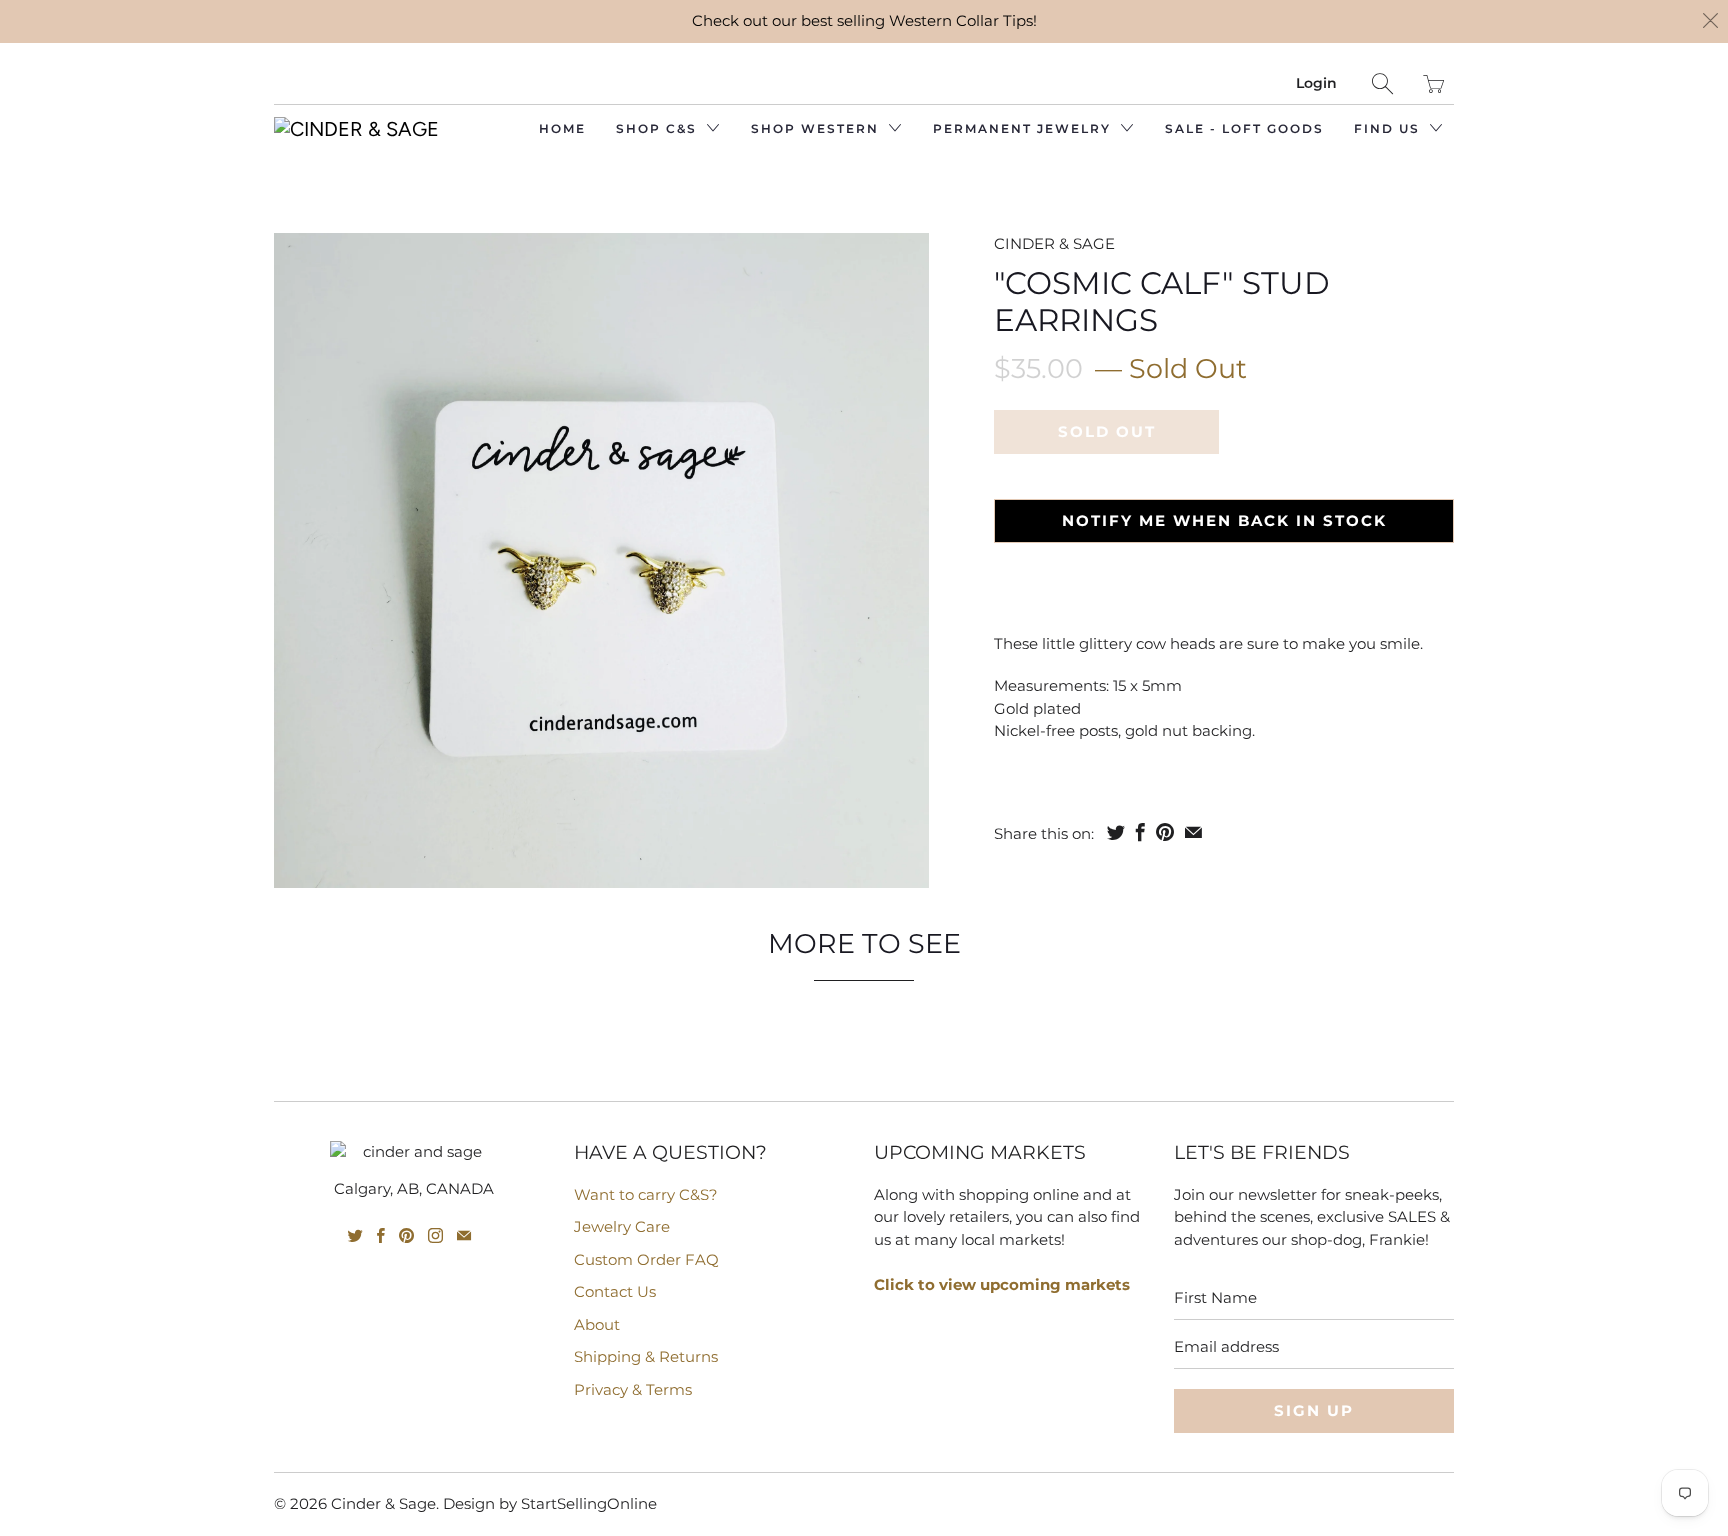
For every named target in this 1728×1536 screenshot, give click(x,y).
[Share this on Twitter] (1116, 832)
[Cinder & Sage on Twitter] (355, 1235)
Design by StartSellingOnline (550, 1503)
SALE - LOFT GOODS (1244, 128)
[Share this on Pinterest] (1165, 832)
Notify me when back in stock (1224, 520)
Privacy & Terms (633, 1389)
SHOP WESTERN (817, 128)
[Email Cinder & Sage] (464, 1235)
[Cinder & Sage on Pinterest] (406, 1235)
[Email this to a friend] (1193, 832)
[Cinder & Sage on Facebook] (381, 1235)
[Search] (1382, 83)
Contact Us (615, 1291)
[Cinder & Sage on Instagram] (435, 1235)
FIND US (1389, 128)
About (597, 1324)
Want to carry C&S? (646, 1194)
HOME (562, 128)
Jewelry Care (622, 1226)
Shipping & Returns (646, 1356)
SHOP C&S (659, 128)
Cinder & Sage (1054, 243)
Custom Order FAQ (646, 1259)
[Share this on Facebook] (1140, 832)
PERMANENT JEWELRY (1024, 128)
